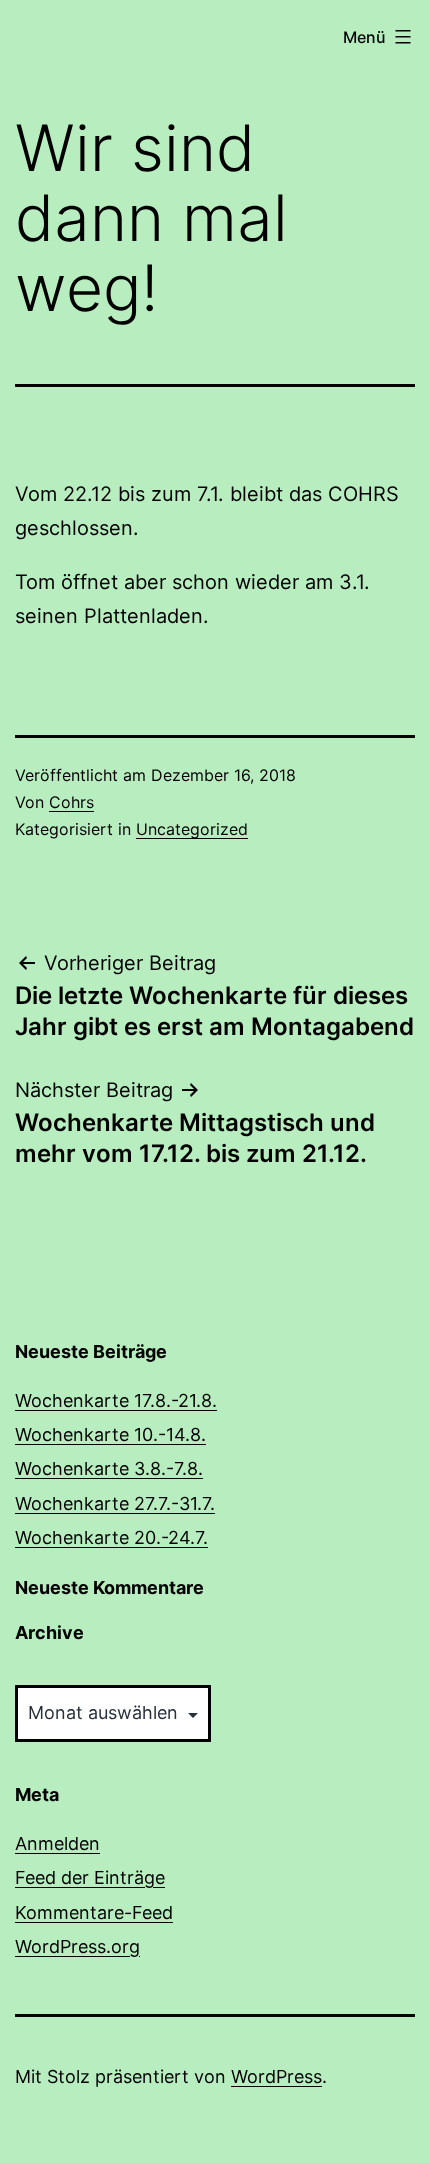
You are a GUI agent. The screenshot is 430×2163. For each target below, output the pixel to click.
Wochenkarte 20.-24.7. (111, 1537)
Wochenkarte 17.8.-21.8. (116, 1400)
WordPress (276, 2076)
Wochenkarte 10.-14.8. (110, 1434)
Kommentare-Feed (94, 1912)
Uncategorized (192, 829)
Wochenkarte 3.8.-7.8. (109, 1468)
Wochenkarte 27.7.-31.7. (115, 1503)
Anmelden (57, 1843)
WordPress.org (77, 1946)
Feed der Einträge (90, 1877)
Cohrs (71, 802)
